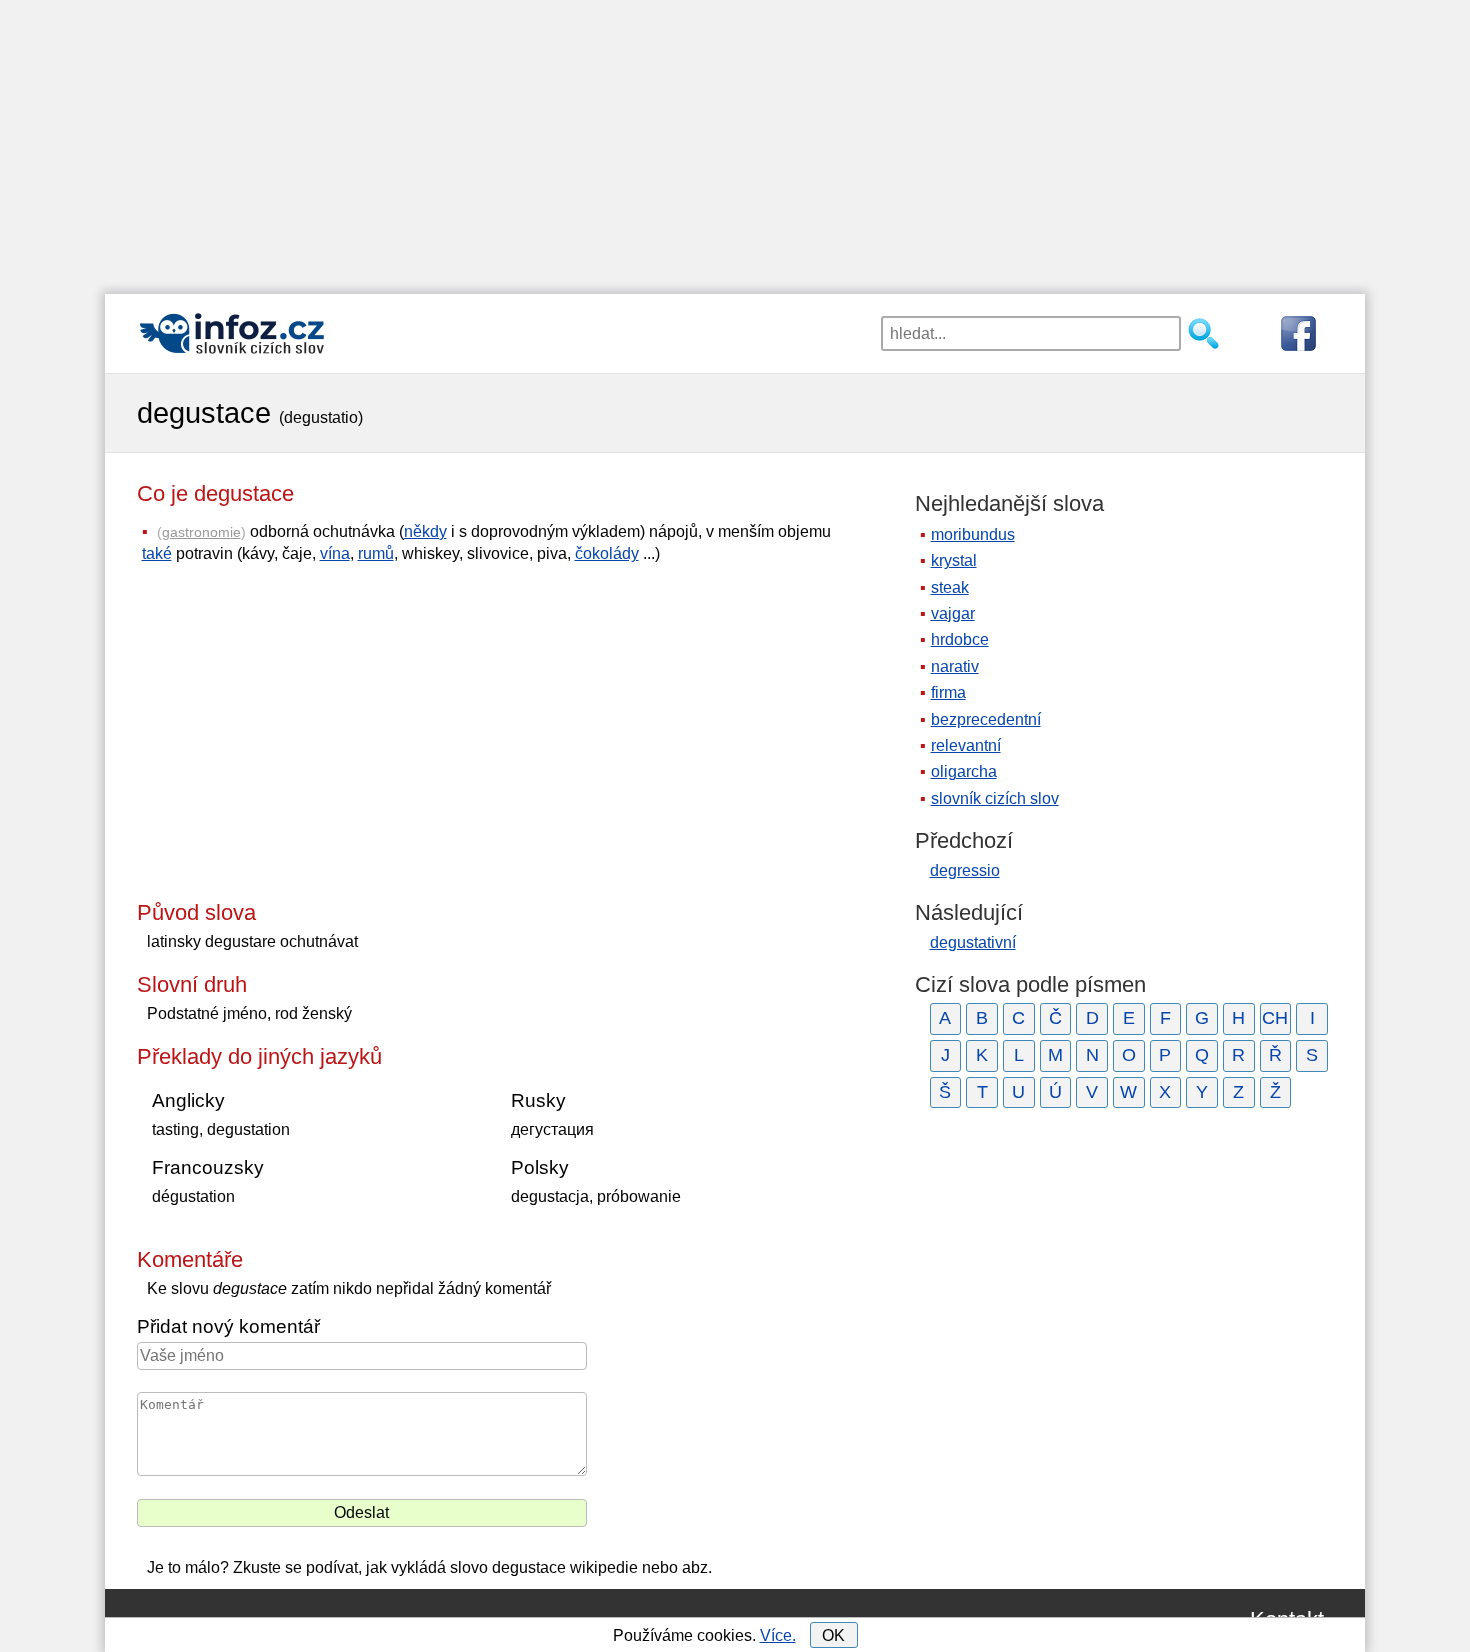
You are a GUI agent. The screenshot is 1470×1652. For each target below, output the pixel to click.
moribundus (973, 534)
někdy (425, 531)
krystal (954, 560)
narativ (955, 666)
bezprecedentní (986, 719)
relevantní (966, 745)
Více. (778, 1635)
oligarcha (964, 771)
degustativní (973, 942)
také (157, 553)
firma (948, 692)
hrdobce (960, 639)
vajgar (953, 613)
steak (950, 587)
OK (833, 1635)
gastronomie (201, 532)
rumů (376, 553)
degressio (965, 870)
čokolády (607, 553)
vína (335, 553)
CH (1275, 1018)
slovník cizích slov (995, 798)
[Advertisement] (735, 140)
